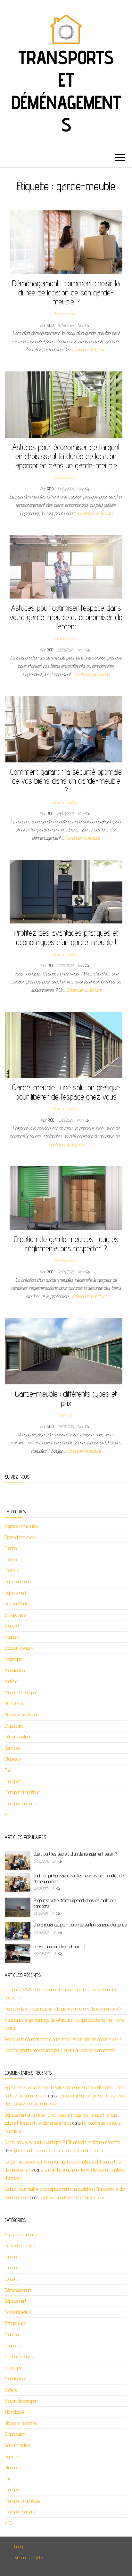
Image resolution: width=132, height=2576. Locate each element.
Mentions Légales (29, 2558)
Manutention (15, 1670)
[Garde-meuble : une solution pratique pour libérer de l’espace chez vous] (64, 1045)
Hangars (12, 1637)
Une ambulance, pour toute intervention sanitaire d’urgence (80, 1925)
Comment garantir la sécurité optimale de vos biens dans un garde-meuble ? (66, 781)
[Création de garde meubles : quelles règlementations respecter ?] (66, 1198)
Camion (11, 1548)
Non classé (15, 1703)
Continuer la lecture (89, 349)
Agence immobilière (22, 1526)
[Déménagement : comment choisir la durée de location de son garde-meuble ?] (66, 242)
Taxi (8, 1770)
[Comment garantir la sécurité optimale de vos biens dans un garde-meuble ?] (64, 729)
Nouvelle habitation (21, 1715)
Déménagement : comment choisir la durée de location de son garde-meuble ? (66, 292)
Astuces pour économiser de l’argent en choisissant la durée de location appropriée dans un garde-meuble (66, 456)
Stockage (65, 1415)
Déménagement (65, 314)
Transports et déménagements (66, 91)
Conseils (12, 1570)
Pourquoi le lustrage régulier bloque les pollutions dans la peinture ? (63, 2009)
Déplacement (16, 1593)
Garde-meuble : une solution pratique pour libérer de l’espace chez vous (66, 1092)
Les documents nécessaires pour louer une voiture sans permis (60, 2050)
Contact (20, 2547)
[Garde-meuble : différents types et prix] (64, 1351)
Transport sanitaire (20, 1803)
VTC (8, 1814)
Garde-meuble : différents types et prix (66, 1398)
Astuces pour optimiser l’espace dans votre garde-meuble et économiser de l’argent (66, 617)
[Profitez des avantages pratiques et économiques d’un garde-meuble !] (66, 891)
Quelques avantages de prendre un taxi (73, 2197)
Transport (13, 1781)
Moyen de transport (21, 1692)
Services (12, 1748)
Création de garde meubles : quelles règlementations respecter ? (66, 1244)
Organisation (15, 1726)
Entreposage (15, 1615)
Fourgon (12, 1626)
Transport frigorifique (22, 1792)
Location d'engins (19, 1648)
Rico (51, 325)
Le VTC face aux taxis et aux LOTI (61, 1947)
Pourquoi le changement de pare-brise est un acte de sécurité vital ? (63, 2039)
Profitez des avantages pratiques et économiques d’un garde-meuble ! (66, 937)
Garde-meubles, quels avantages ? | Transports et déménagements (62, 2142)
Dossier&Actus (18, 1604)
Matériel (12, 1681)
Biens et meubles (65, 802)
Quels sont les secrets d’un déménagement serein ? (75, 1854)
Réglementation (65, 1261)
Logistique (13, 1659)
